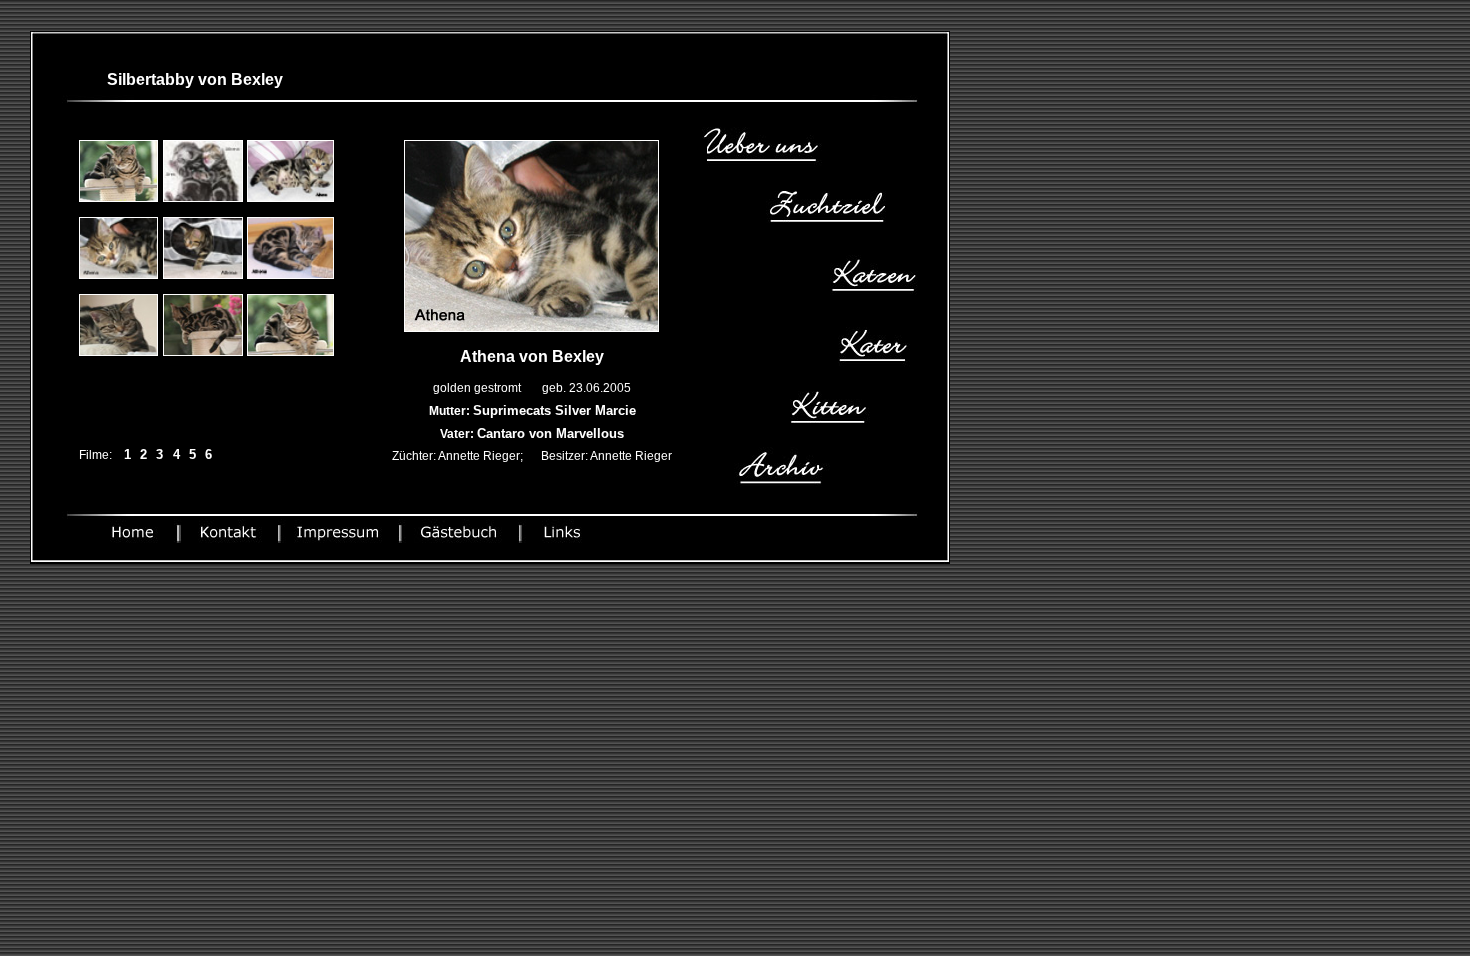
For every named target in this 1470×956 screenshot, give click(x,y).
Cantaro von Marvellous (550, 433)
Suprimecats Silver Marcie (554, 410)
